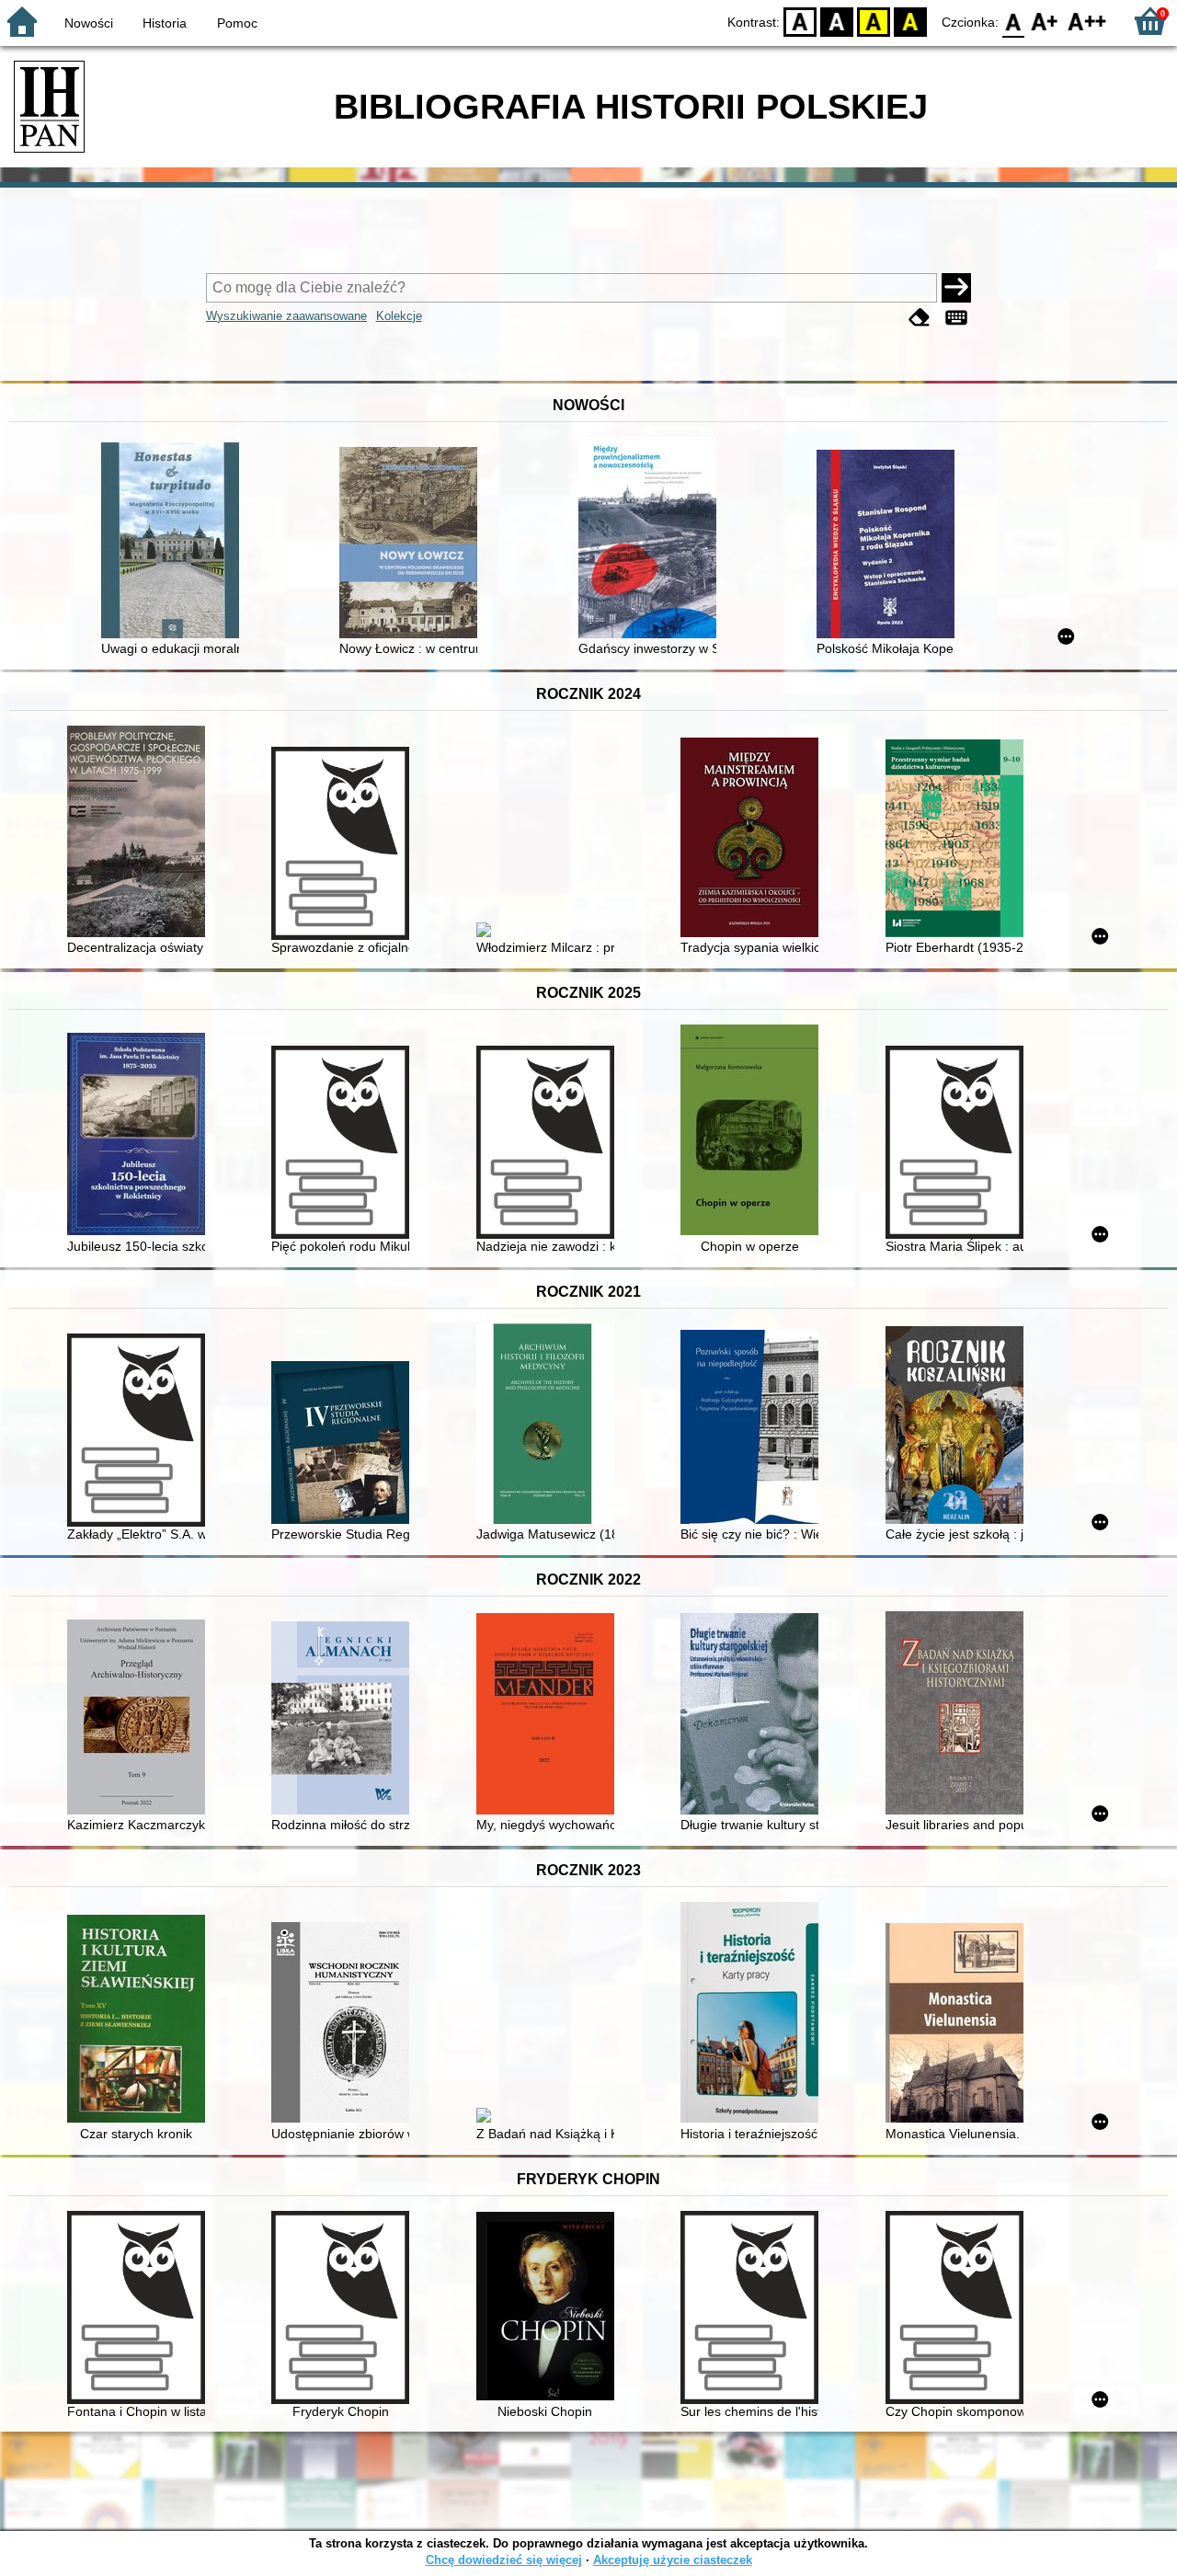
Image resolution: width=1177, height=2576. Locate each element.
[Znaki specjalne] (956, 318)
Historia (165, 23)
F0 (1014, 21)
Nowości (89, 23)
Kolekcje (399, 316)
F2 (1087, 21)
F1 (1045, 21)
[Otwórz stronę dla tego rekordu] (175, 542)
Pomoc (237, 23)
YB (874, 21)
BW (837, 21)
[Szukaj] (956, 288)
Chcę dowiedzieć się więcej (504, 2560)
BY (910, 21)
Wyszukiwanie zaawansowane (286, 316)
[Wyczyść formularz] (920, 318)
